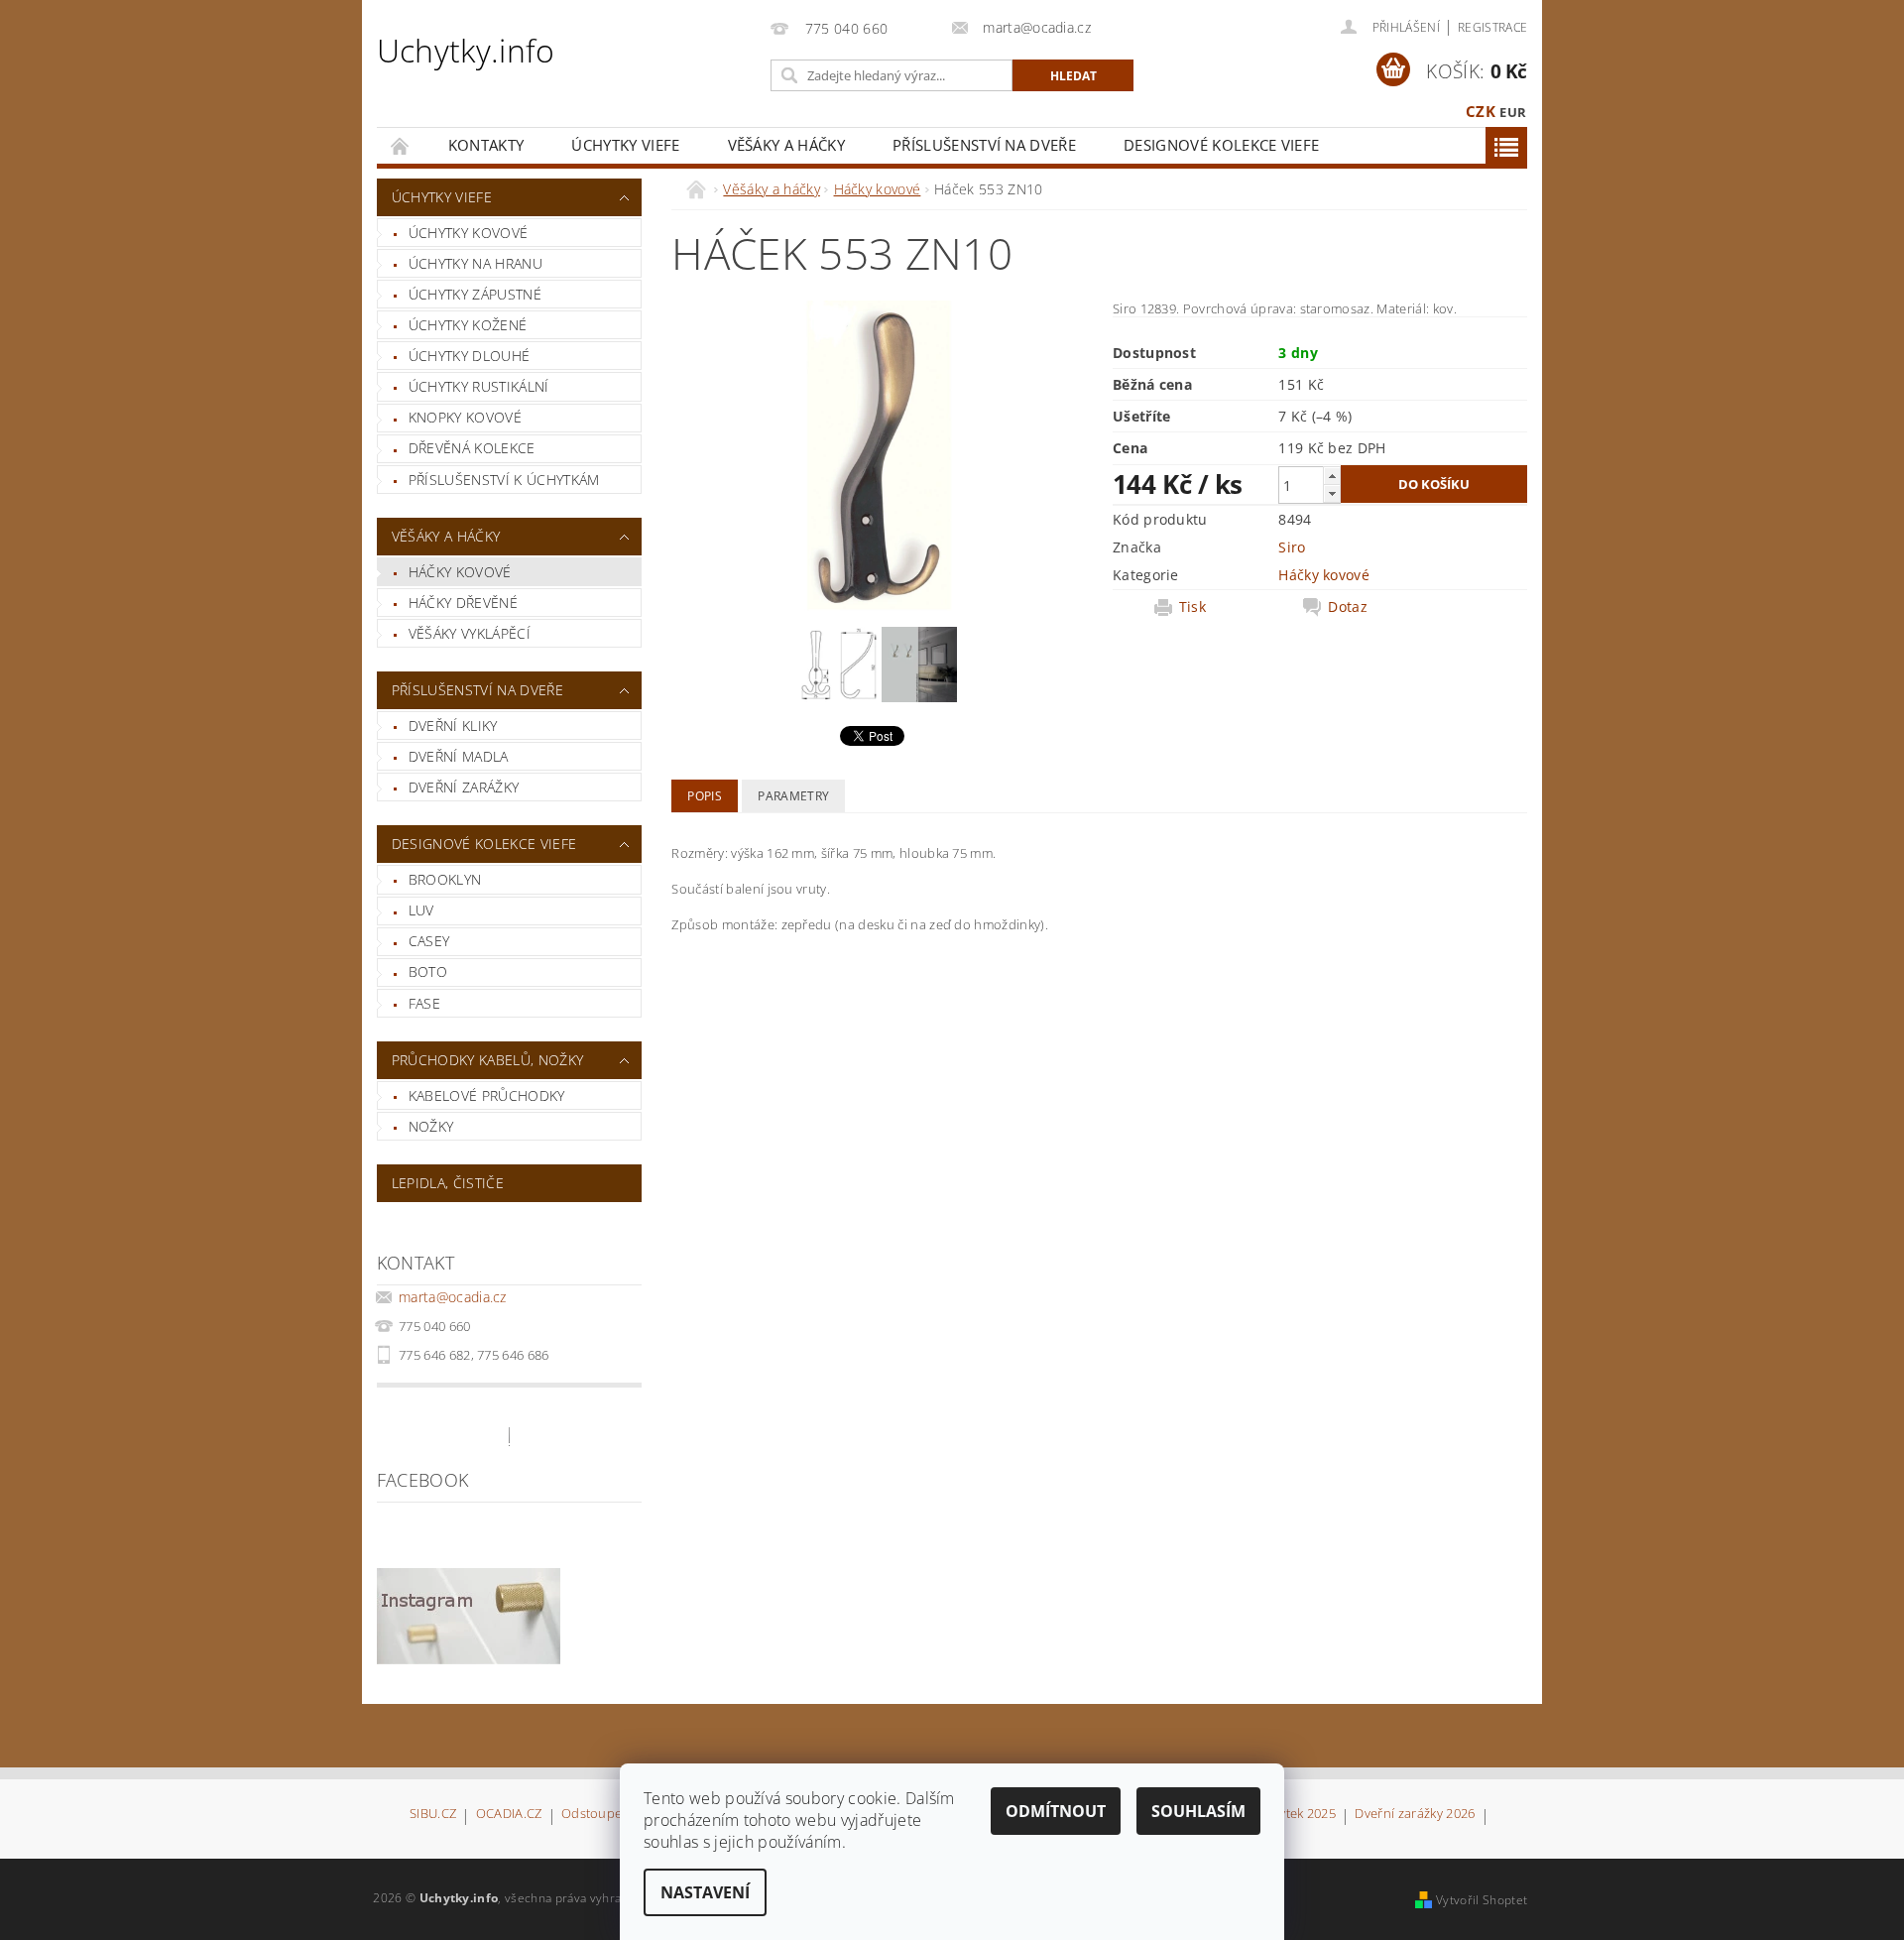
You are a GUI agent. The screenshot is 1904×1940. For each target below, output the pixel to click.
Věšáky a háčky (786, 145)
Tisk (1192, 607)
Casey (429, 941)
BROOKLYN (445, 879)
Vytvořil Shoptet (1482, 1900)
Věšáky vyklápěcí (470, 633)
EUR (1513, 112)
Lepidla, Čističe (448, 1183)
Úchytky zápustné (475, 294)
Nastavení (705, 1892)
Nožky (431, 1126)
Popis (705, 796)
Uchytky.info (466, 50)
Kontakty (486, 145)
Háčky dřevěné (463, 603)
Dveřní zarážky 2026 (1415, 1815)
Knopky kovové (465, 417)
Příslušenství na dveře (984, 145)
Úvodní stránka (401, 145)
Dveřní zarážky (464, 787)
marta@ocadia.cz (453, 1297)
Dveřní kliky (453, 726)
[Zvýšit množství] (1332, 476)
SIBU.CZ (433, 1815)
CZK (1481, 111)
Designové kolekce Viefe (1221, 145)
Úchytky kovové (468, 233)
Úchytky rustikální (479, 386)
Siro (1292, 547)
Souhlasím (1198, 1811)
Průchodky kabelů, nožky (487, 1060)
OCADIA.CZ (509, 1815)
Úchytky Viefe (625, 145)
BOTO (428, 971)
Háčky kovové (460, 572)
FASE (424, 1003)
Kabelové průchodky (487, 1095)
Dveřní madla (459, 756)
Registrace (1492, 27)
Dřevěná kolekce (472, 448)
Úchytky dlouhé (469, 356)
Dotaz (1348, 607)
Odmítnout (1056, 1811)
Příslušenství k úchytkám (504, 480)
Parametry (793, 796)
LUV (421, 910)
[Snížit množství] (1332, 493)
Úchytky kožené (468, 325)
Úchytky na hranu (476, 263)
